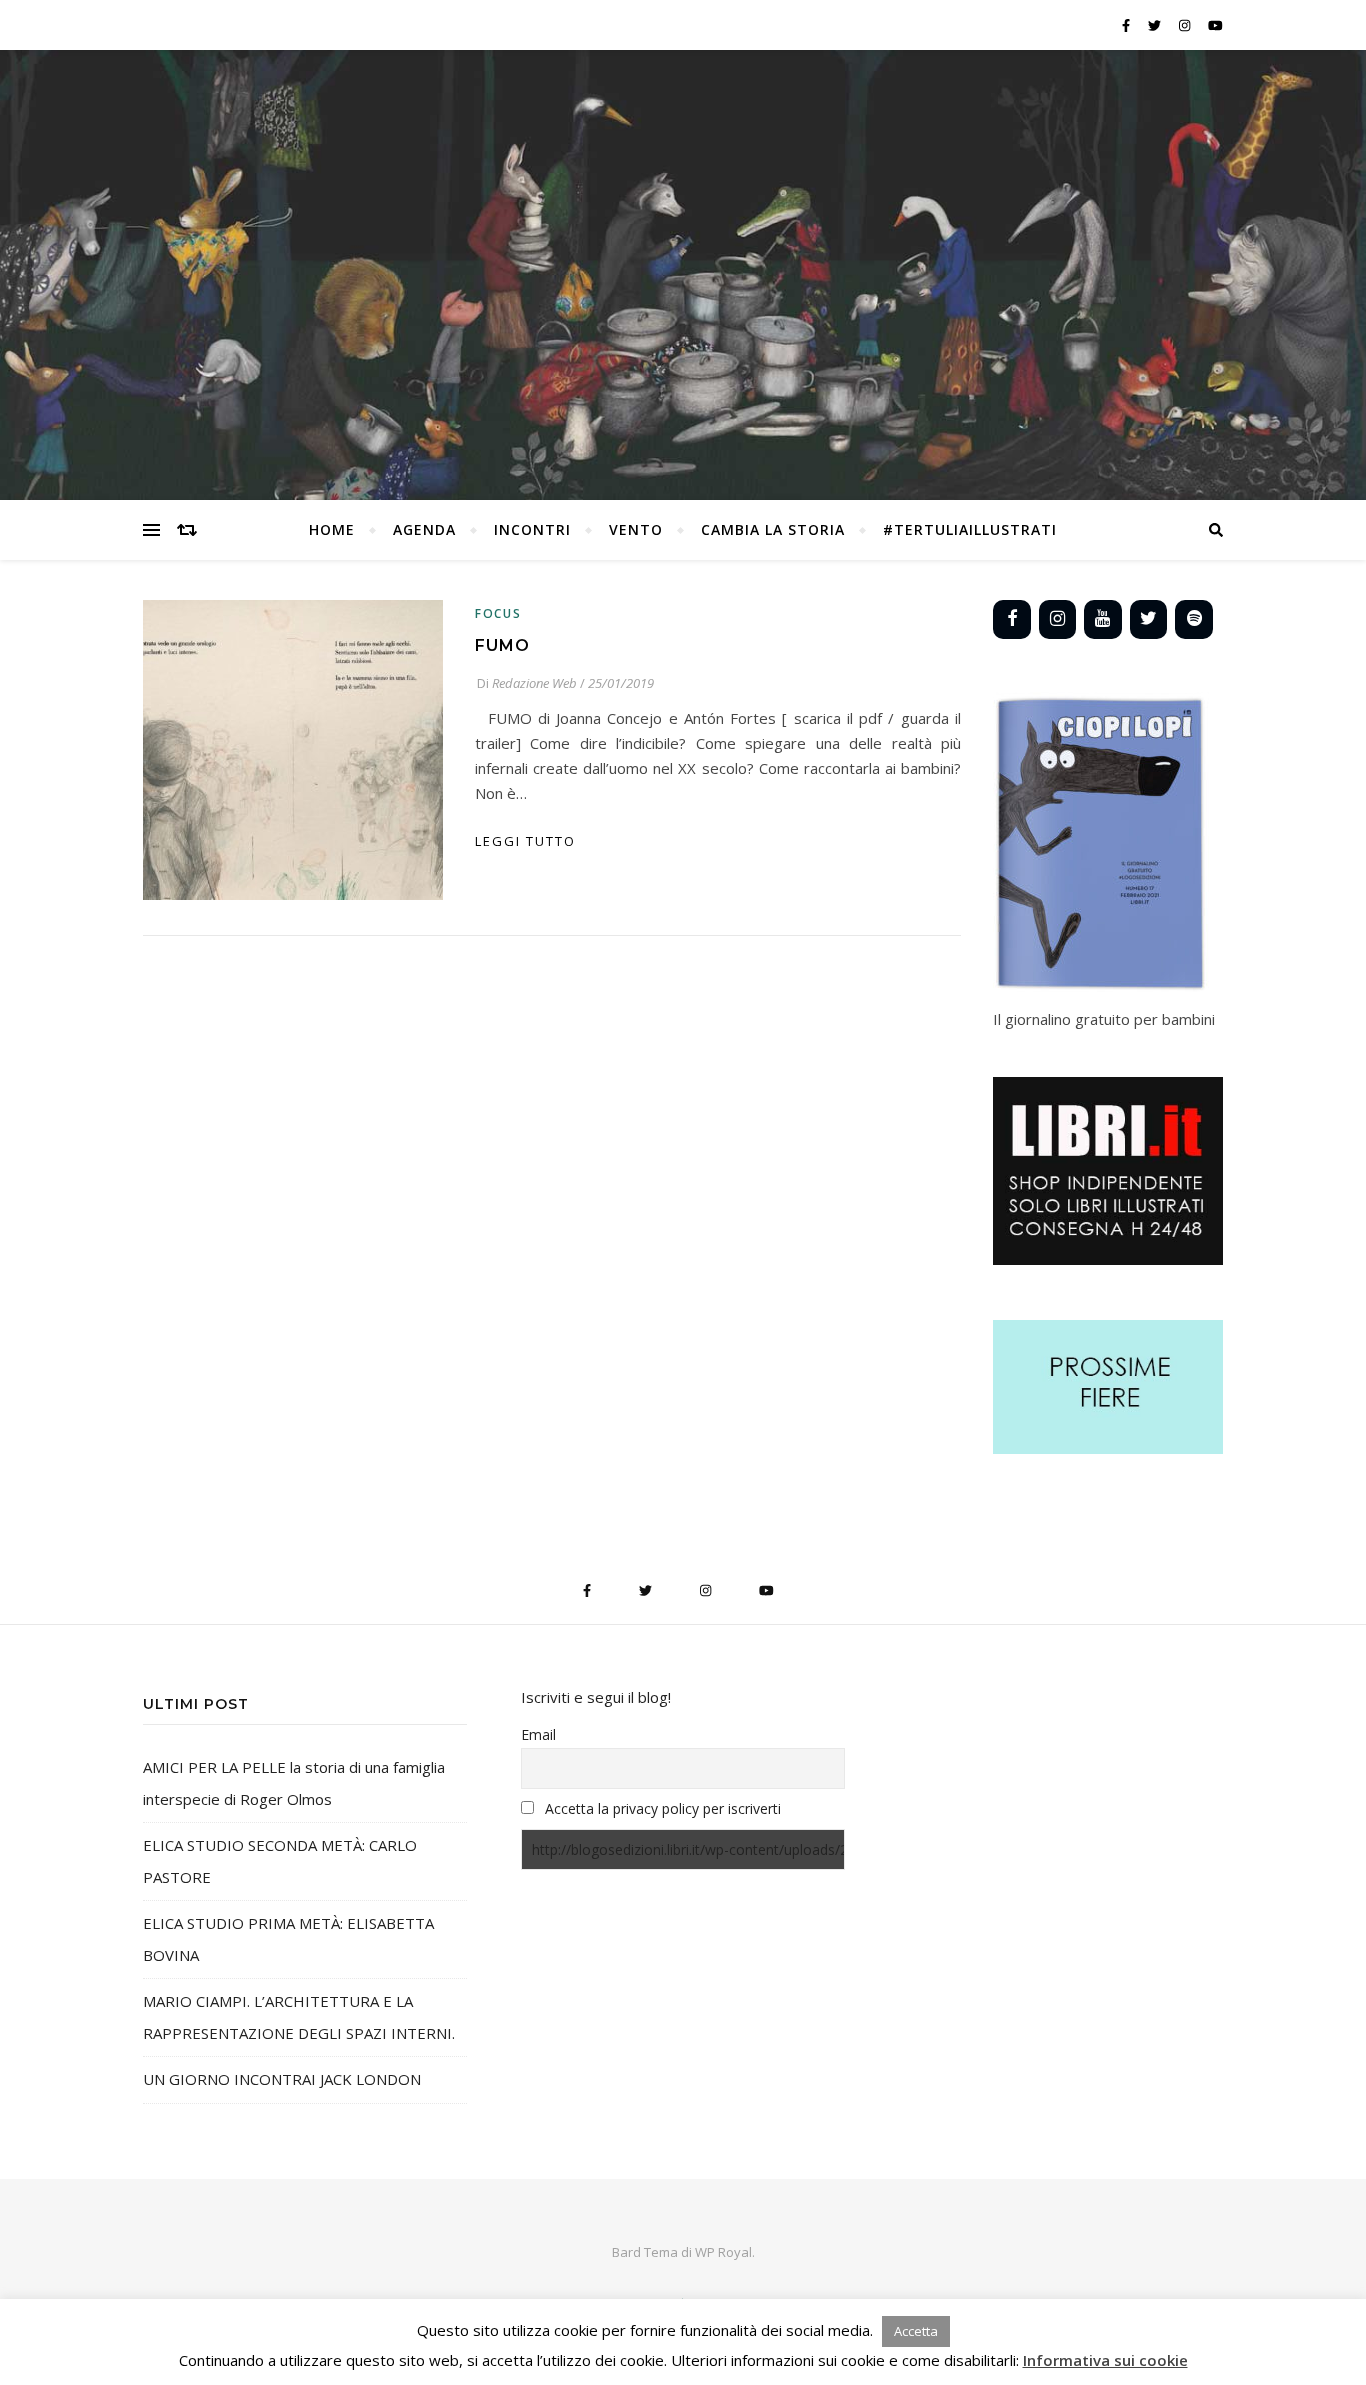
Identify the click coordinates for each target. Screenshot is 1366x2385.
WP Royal (723, 2252)
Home (332, 529)
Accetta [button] (916, 2331)
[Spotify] (1194, 619)
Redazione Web (534, 683)
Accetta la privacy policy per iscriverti (663, 1808)
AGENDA (424, 529)
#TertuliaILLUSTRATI (970, 529)
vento (636, 529)
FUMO (502, 645)
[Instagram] (1058, 619)
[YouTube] (1103, 619)
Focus (498, 613)
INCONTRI (532, 529)
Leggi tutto (525, 841)
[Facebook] (1012, 619)
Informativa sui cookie (1105, 2360)
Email (538, 1734)
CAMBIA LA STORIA (773, 529)
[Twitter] (1149, 619)
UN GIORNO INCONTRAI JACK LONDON (282, 2079)
